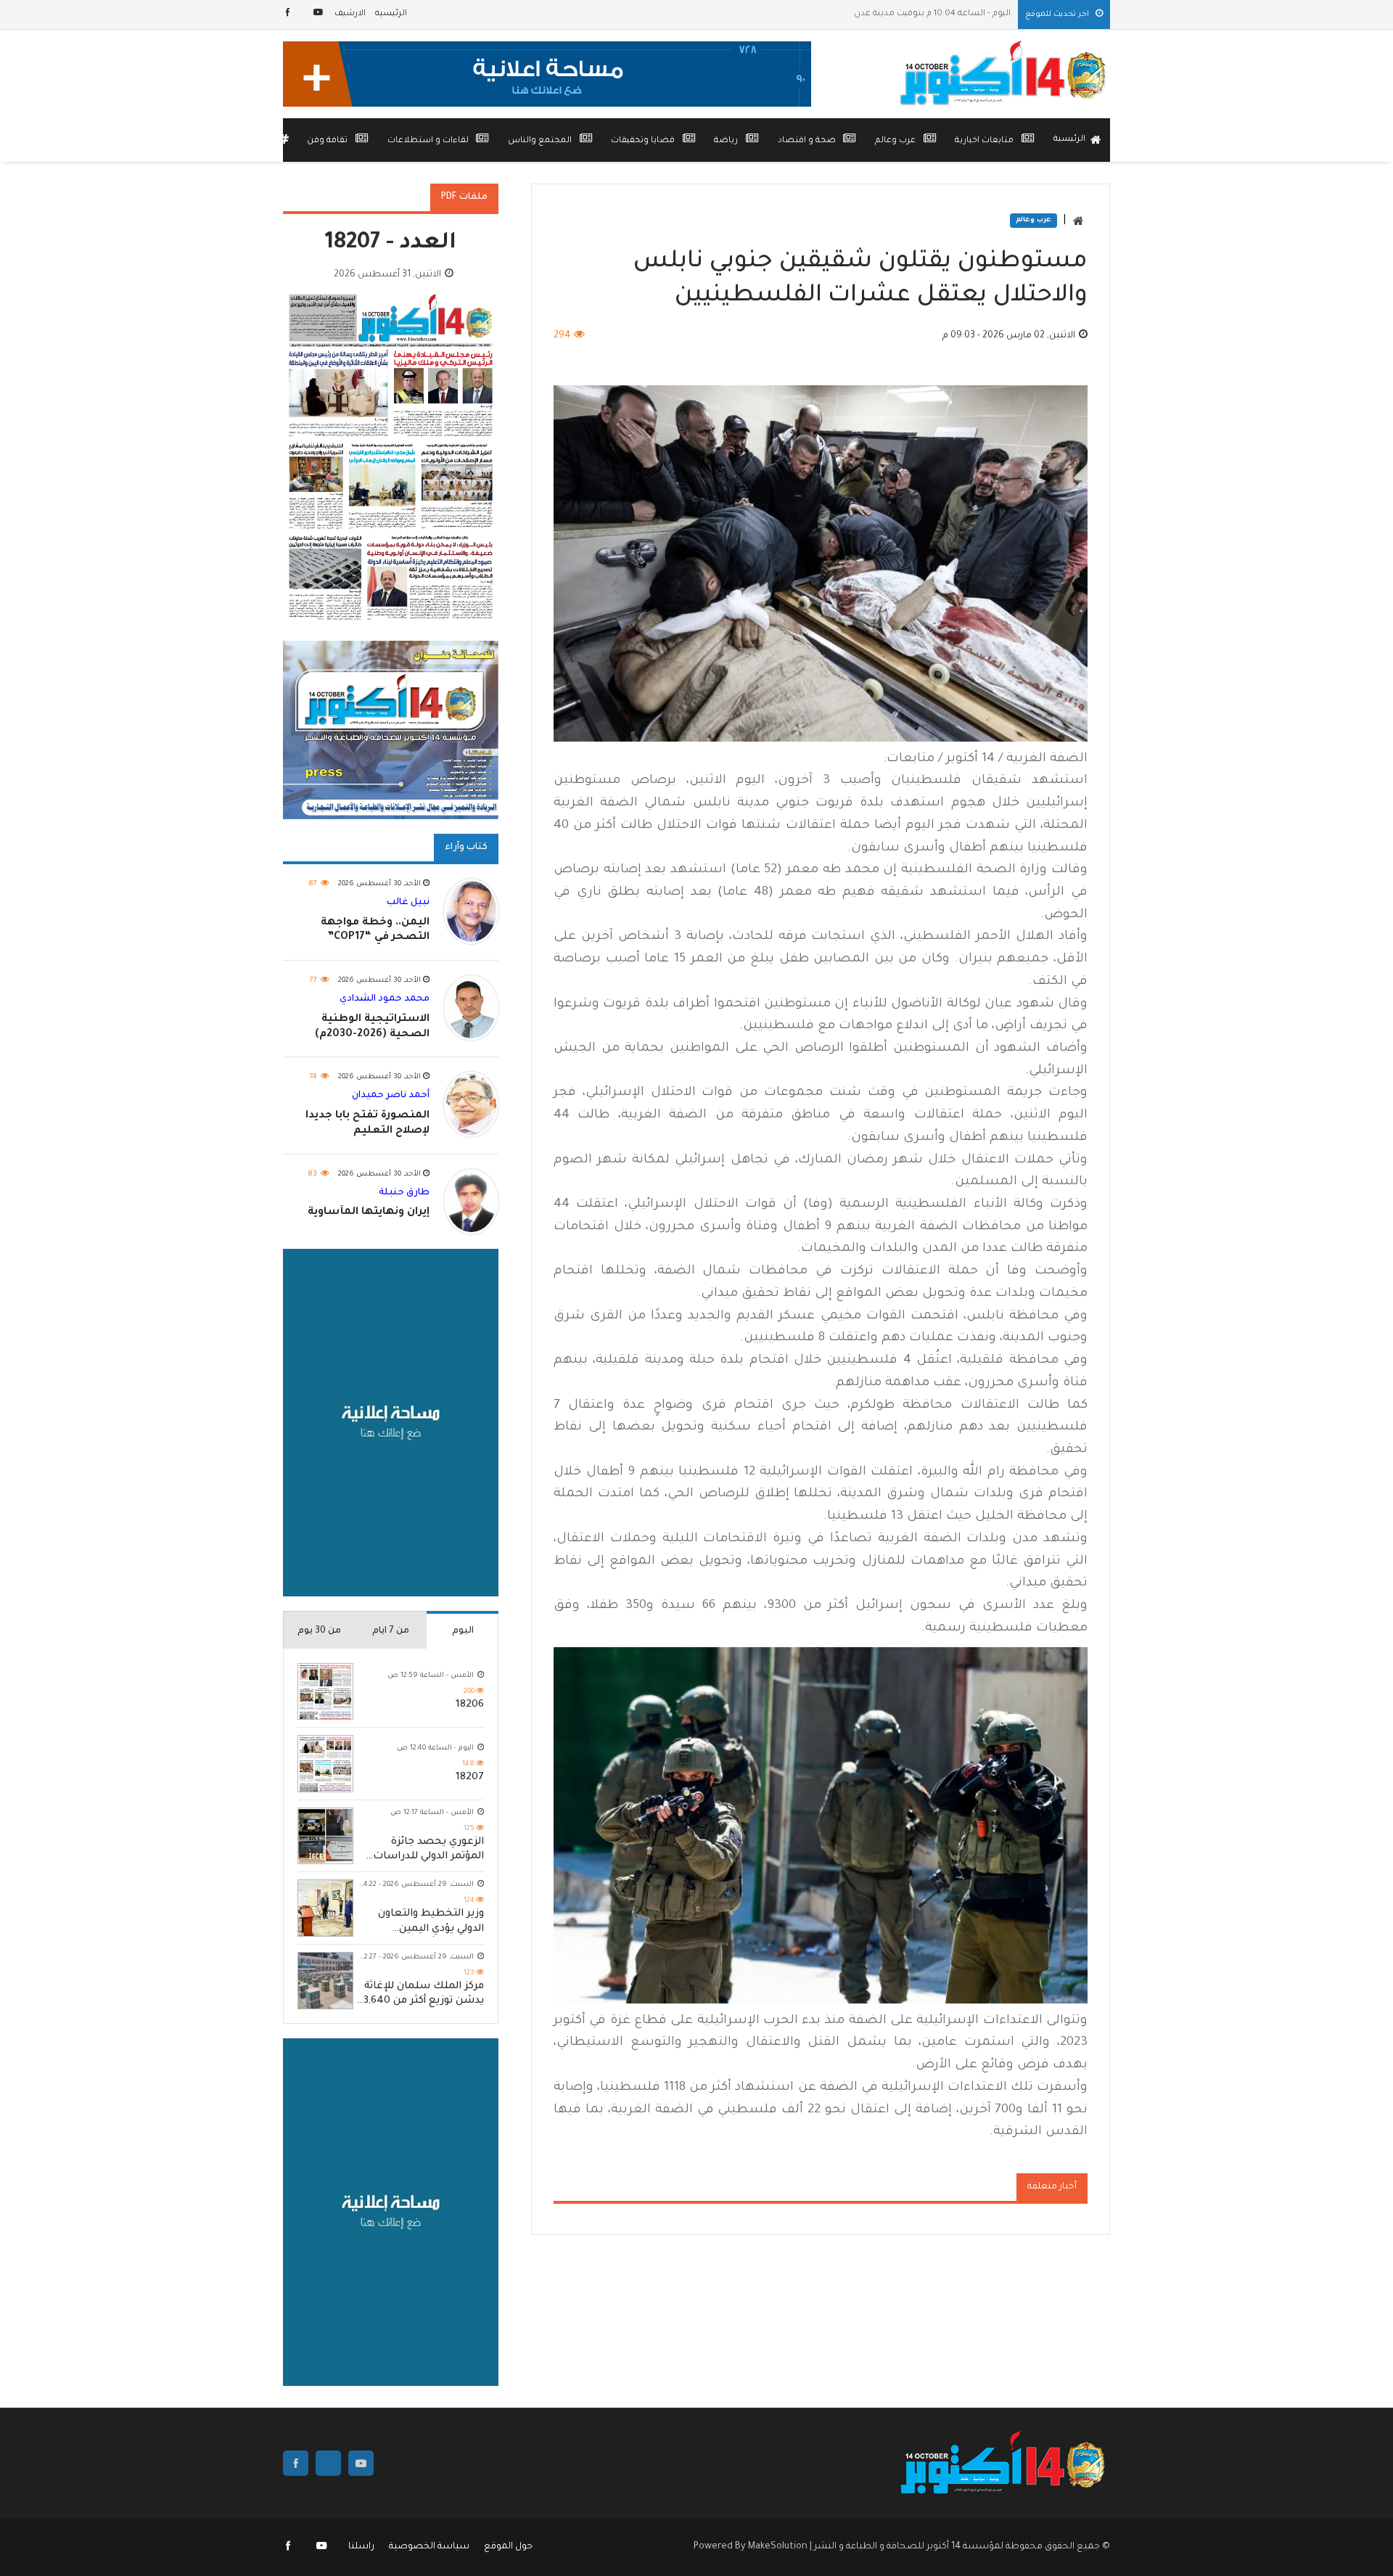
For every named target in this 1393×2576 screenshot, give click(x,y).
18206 (470, 1705)
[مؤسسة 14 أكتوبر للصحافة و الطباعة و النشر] (1005, 74)
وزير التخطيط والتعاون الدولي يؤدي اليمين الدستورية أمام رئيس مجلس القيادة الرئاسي (431, 1923)
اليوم (463, 1631)
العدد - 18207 (391, 244)
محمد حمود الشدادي (385, 999)
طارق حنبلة (404, 1193)
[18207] (325, 1764)
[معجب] (289, 14)
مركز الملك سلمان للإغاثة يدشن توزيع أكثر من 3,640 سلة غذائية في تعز (424, 1995)
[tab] (463, 1630)
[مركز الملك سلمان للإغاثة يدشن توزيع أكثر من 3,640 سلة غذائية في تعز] (325, 1981)
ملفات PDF (464, 197)
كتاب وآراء (466, 848)
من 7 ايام (391, 1631)
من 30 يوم (319, 1631)
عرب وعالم (1034, 221)
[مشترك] (318, 14)
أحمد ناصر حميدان (391, 1096)
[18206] (325, 1692)
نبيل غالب (408, 903)
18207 (470, 1778)
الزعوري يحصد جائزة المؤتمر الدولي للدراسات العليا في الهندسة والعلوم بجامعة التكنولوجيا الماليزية (428, 1851)
